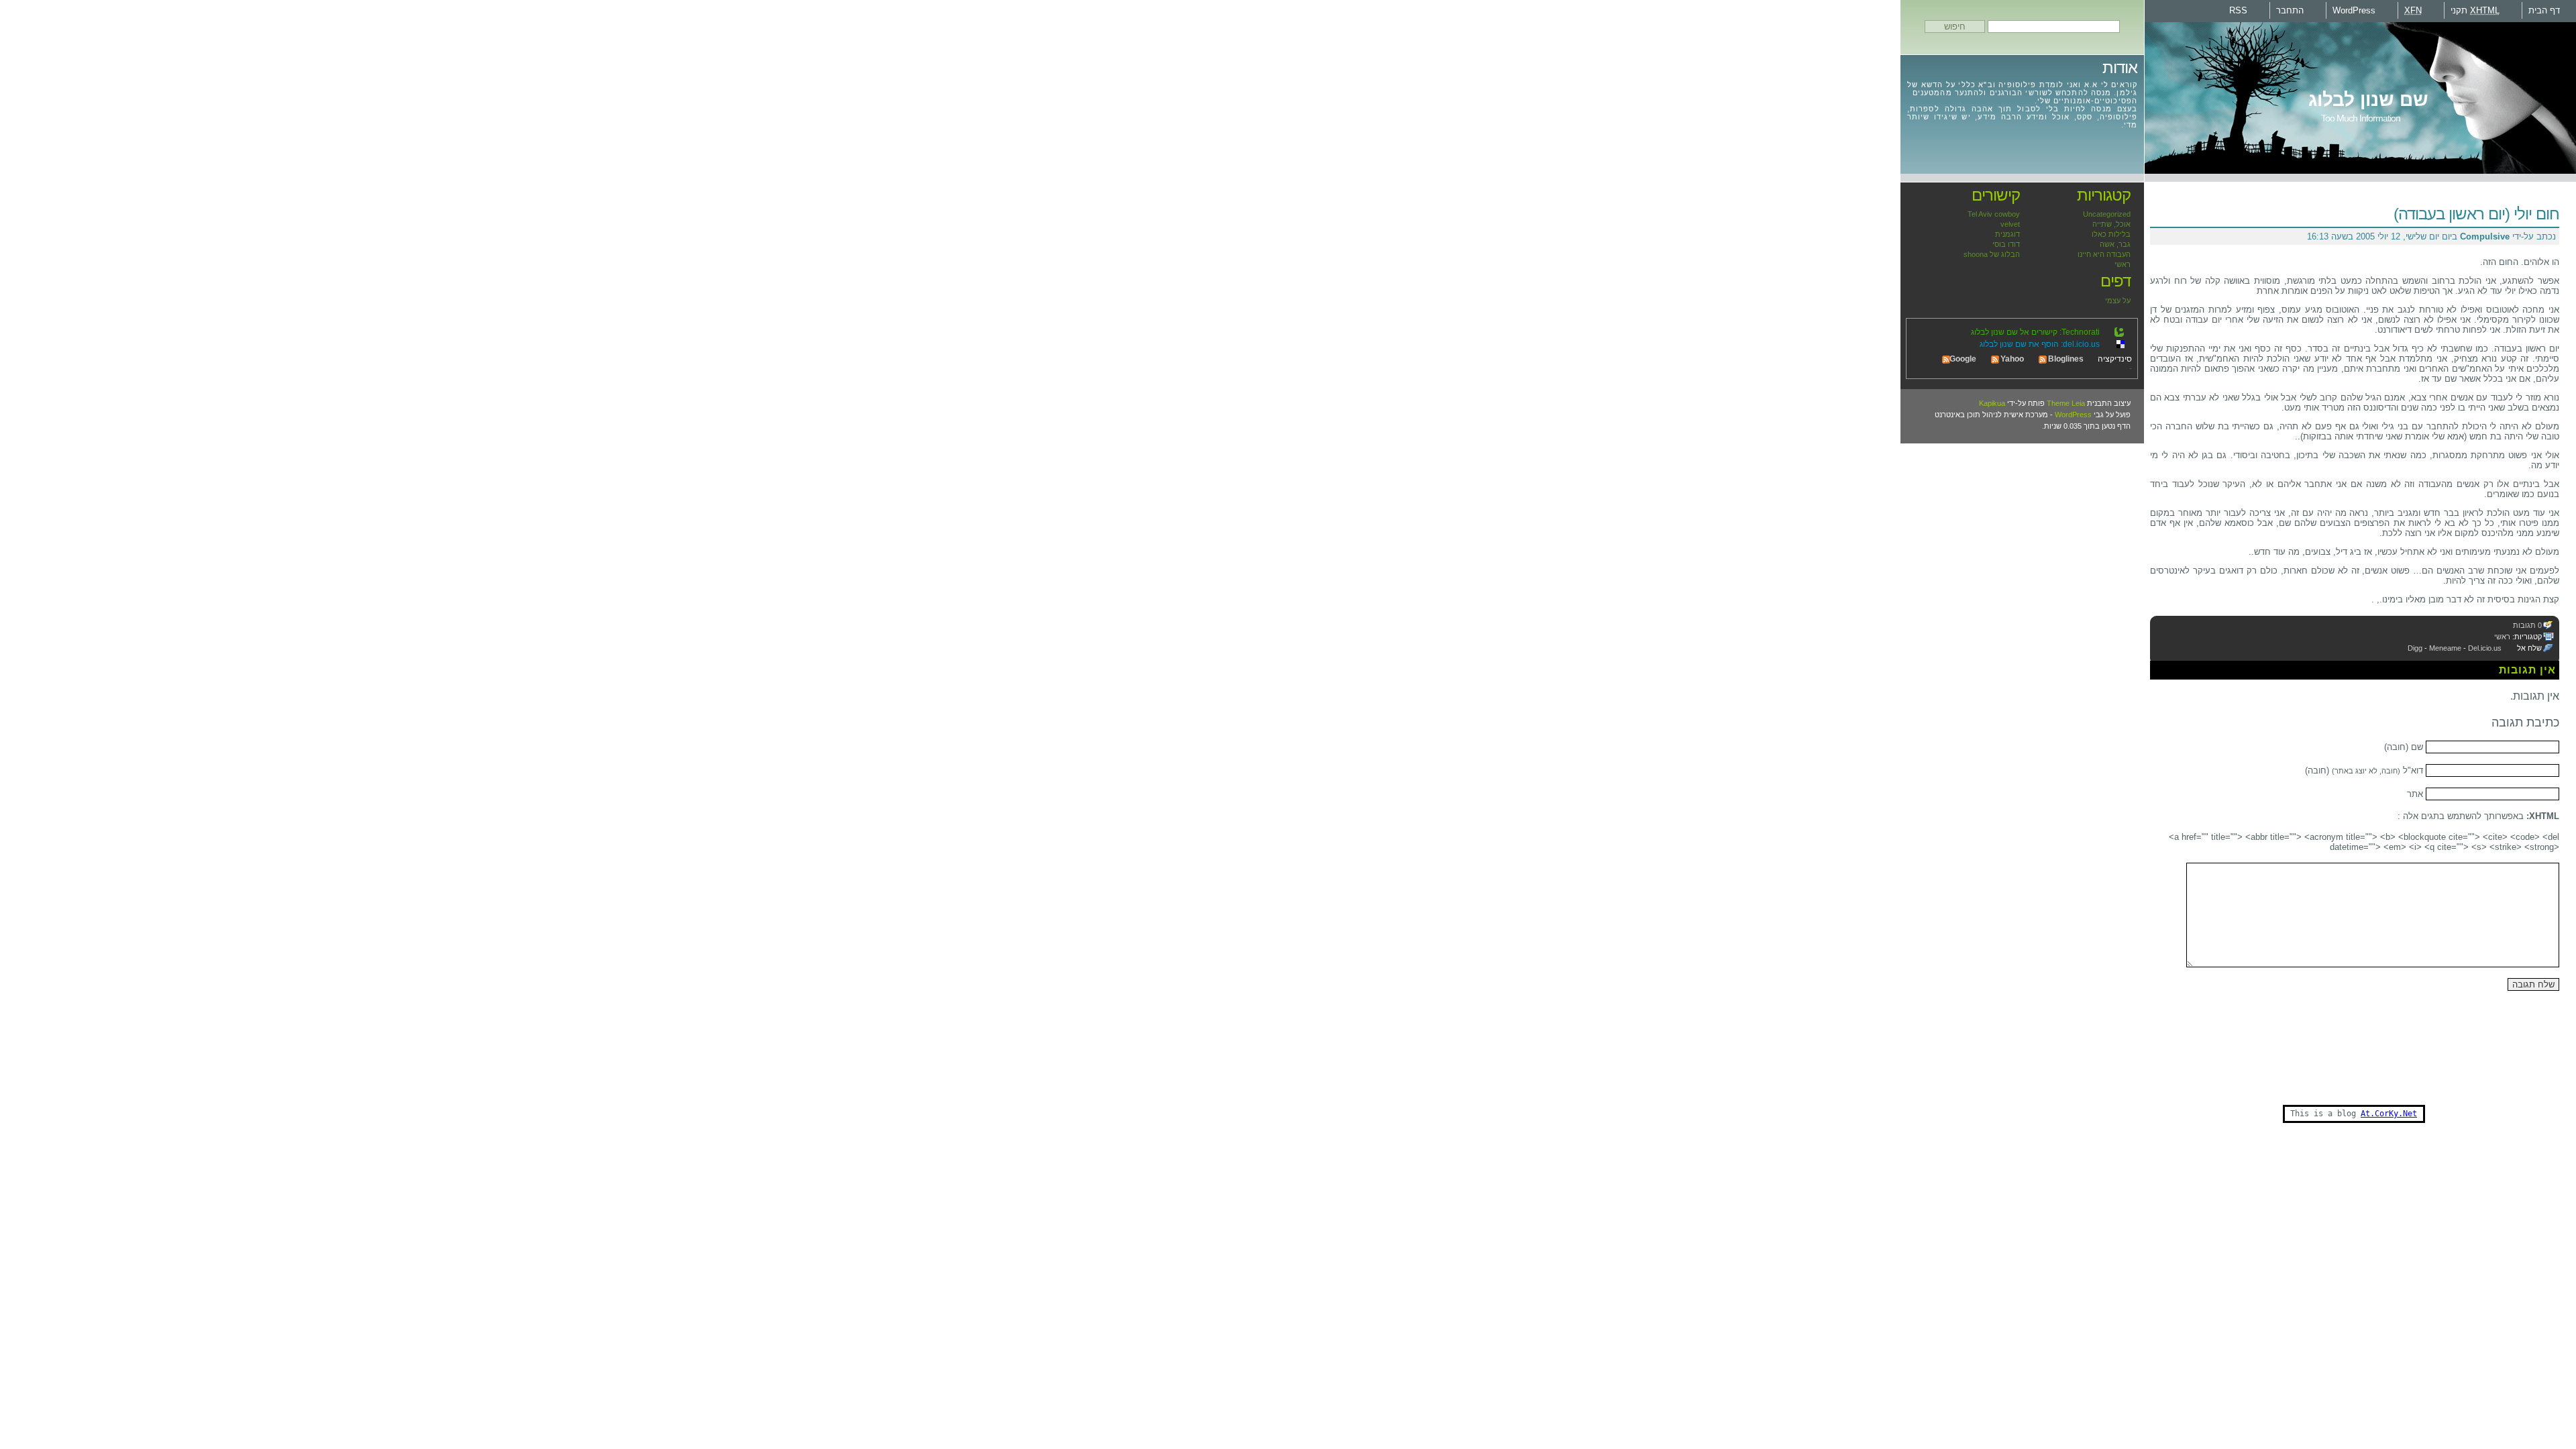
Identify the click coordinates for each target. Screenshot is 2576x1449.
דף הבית (2544, 10)
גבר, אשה (2115, 244)
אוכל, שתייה (2111, 224)
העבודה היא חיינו (2104, 254)
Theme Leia (2066, 403)
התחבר (2290, 10)
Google (1963, 359)
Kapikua (1992, 403)
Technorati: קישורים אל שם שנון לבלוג (2035, 332)
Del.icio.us (2485, 648)
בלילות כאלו (2111, 234)
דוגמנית (2007, 234)
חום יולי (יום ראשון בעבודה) (2476, 214)
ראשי (2502, 637)
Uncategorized (2107, 214)
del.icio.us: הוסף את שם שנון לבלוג (2040, 344)
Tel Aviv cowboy (1994, 214)
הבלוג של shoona (1992, 254)
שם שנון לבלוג (2368, 100)
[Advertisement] (2325, 1071)
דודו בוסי (2006, 244)
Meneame (2445, 648)
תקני (2475, 10)
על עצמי (2118, 301)
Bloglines (2066, 359)
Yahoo (2012, 359)
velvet (2010, 224)
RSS (2238, 10)
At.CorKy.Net (2389, 1114)
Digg (2415, 648)
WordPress (2354, 10)
